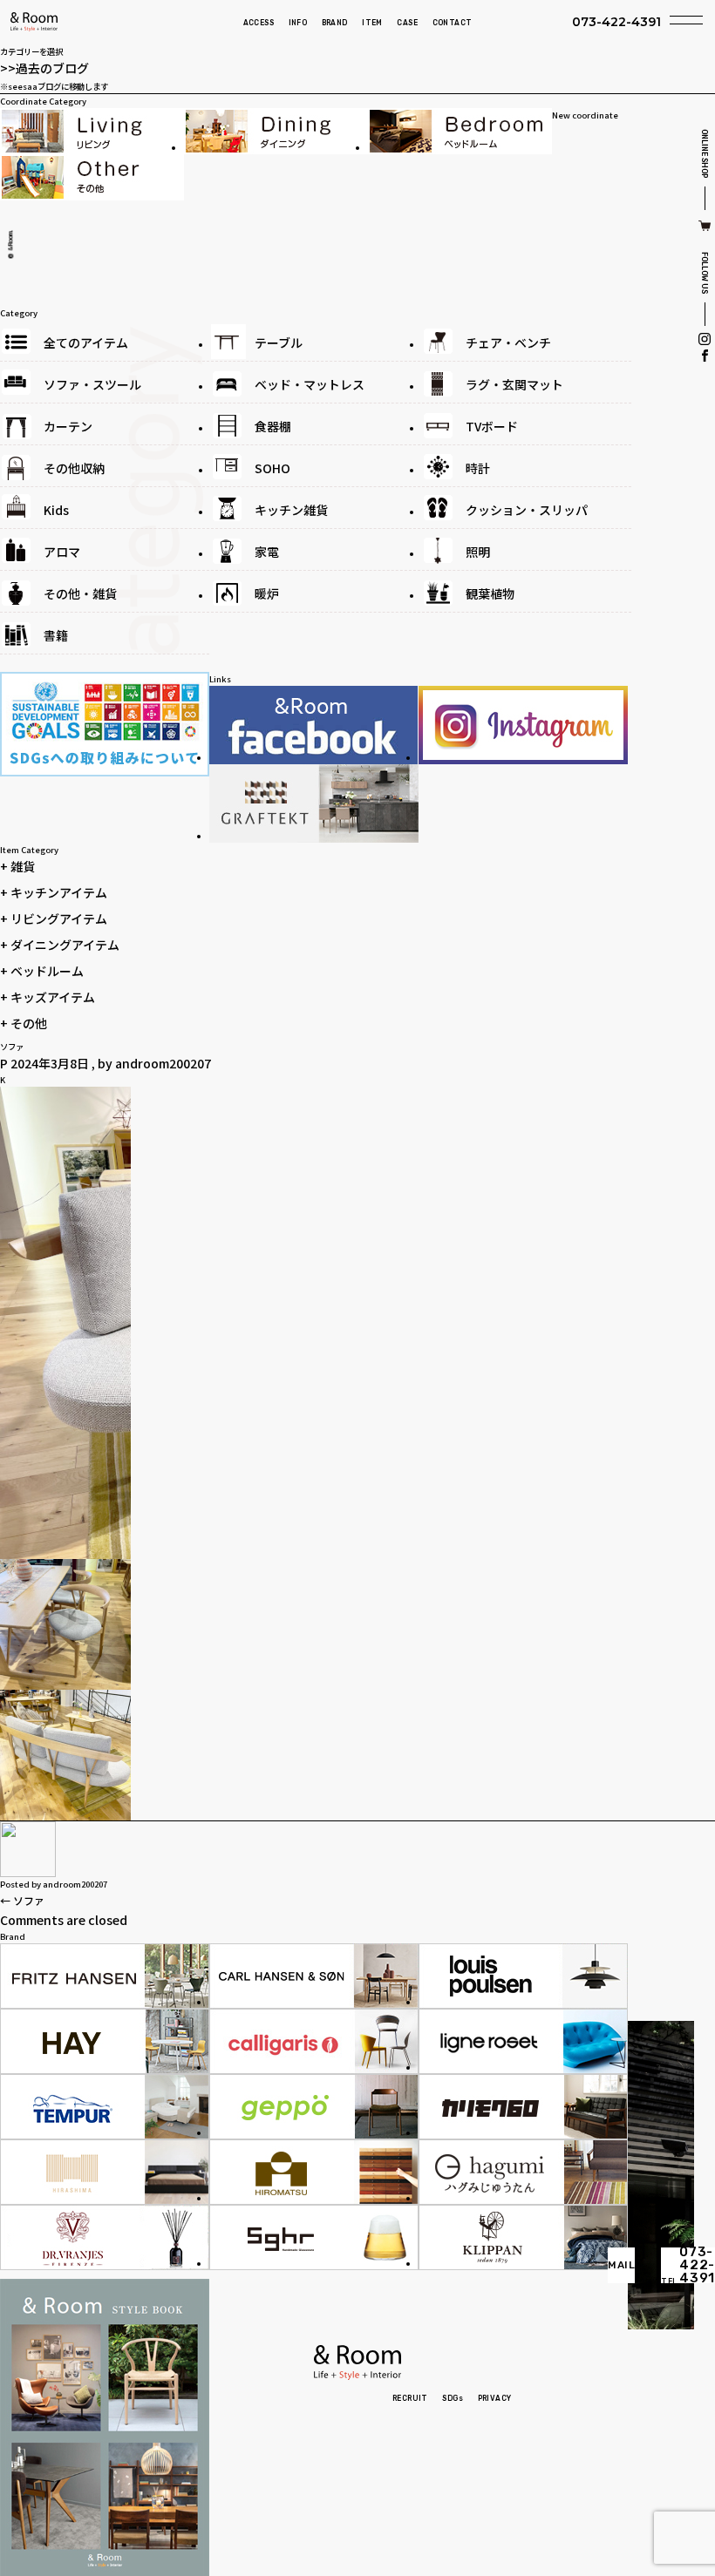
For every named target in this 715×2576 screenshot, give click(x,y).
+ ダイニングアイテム (60, 945)
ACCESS (259, 23)
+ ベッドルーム (42, 971)
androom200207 (163, 1063)
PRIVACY (495, 2398)
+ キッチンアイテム (54, 892)
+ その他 (24, 1023)
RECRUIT (410, 2398)
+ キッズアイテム (48, 997)
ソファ (22, 1900)
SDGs (453, 2398)
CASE (407, 23)
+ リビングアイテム (54, 919)
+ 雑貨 (17, 866)
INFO (298, 23)
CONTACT (453, 23)
